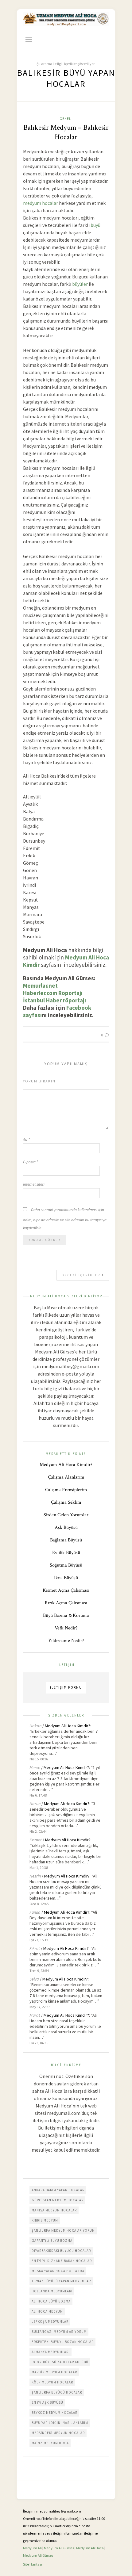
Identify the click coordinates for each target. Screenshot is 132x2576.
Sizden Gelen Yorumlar (66, 1515)
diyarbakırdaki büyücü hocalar (61, 2251)
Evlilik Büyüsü (66, 1553)
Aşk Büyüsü (66, 1527)
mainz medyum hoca (50, 2443)
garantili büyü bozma (52, 2241)
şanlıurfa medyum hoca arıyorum (63, 2230)
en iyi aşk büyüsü (47, 2402)
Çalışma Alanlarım (66, 1477)
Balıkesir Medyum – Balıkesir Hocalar (66, 132)
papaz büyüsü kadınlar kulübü (60, 2362)
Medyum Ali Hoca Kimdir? (66, 1465)
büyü (95, 225)
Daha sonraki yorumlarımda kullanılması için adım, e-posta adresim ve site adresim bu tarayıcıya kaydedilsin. (65, 1219)
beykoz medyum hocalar (54, 2413)
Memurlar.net (40, 986)
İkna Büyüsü (66, 1578)
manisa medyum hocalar (54, 2210)
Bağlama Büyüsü (66, 1540)
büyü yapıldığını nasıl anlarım (60, 2423)
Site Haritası (33, 2564)
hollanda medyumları (52, 2291)
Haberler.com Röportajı (53, 993)
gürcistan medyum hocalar (58, 2200)
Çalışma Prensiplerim (66, 1490)
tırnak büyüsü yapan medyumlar (61, 2281)
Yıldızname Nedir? (66, 1641)
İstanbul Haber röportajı (54, 1000)
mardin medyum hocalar (54, 2372)
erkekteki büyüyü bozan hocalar (63, 2342)
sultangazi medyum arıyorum (59, 2332)
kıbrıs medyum (45, 2220)
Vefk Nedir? (66, 1628)
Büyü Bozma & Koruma (66, 1615)
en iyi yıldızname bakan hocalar (62, 2261)
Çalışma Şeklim (66, 1502)
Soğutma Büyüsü (66, 1565)
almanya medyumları (51, 2352)
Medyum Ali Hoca (90, 2548)
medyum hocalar (41, 203)
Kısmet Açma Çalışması (66, 1590)
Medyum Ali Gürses (59, 2548)
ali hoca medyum (47, 2311)
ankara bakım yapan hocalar (58, 2190)
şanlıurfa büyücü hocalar (57, 2392)
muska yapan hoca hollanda (58, 2271)
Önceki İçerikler (82, 1275)
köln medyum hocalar (52, 2382)
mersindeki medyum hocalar (58, 2433)
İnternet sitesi (34, 1184)
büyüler (80, 284)
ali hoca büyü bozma (51, 2301)
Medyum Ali (32, 2548)
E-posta (31, 1162)
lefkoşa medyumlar (50, 2321)
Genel (65, 119)
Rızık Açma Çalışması (66, 1603)
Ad (26, 1140)
